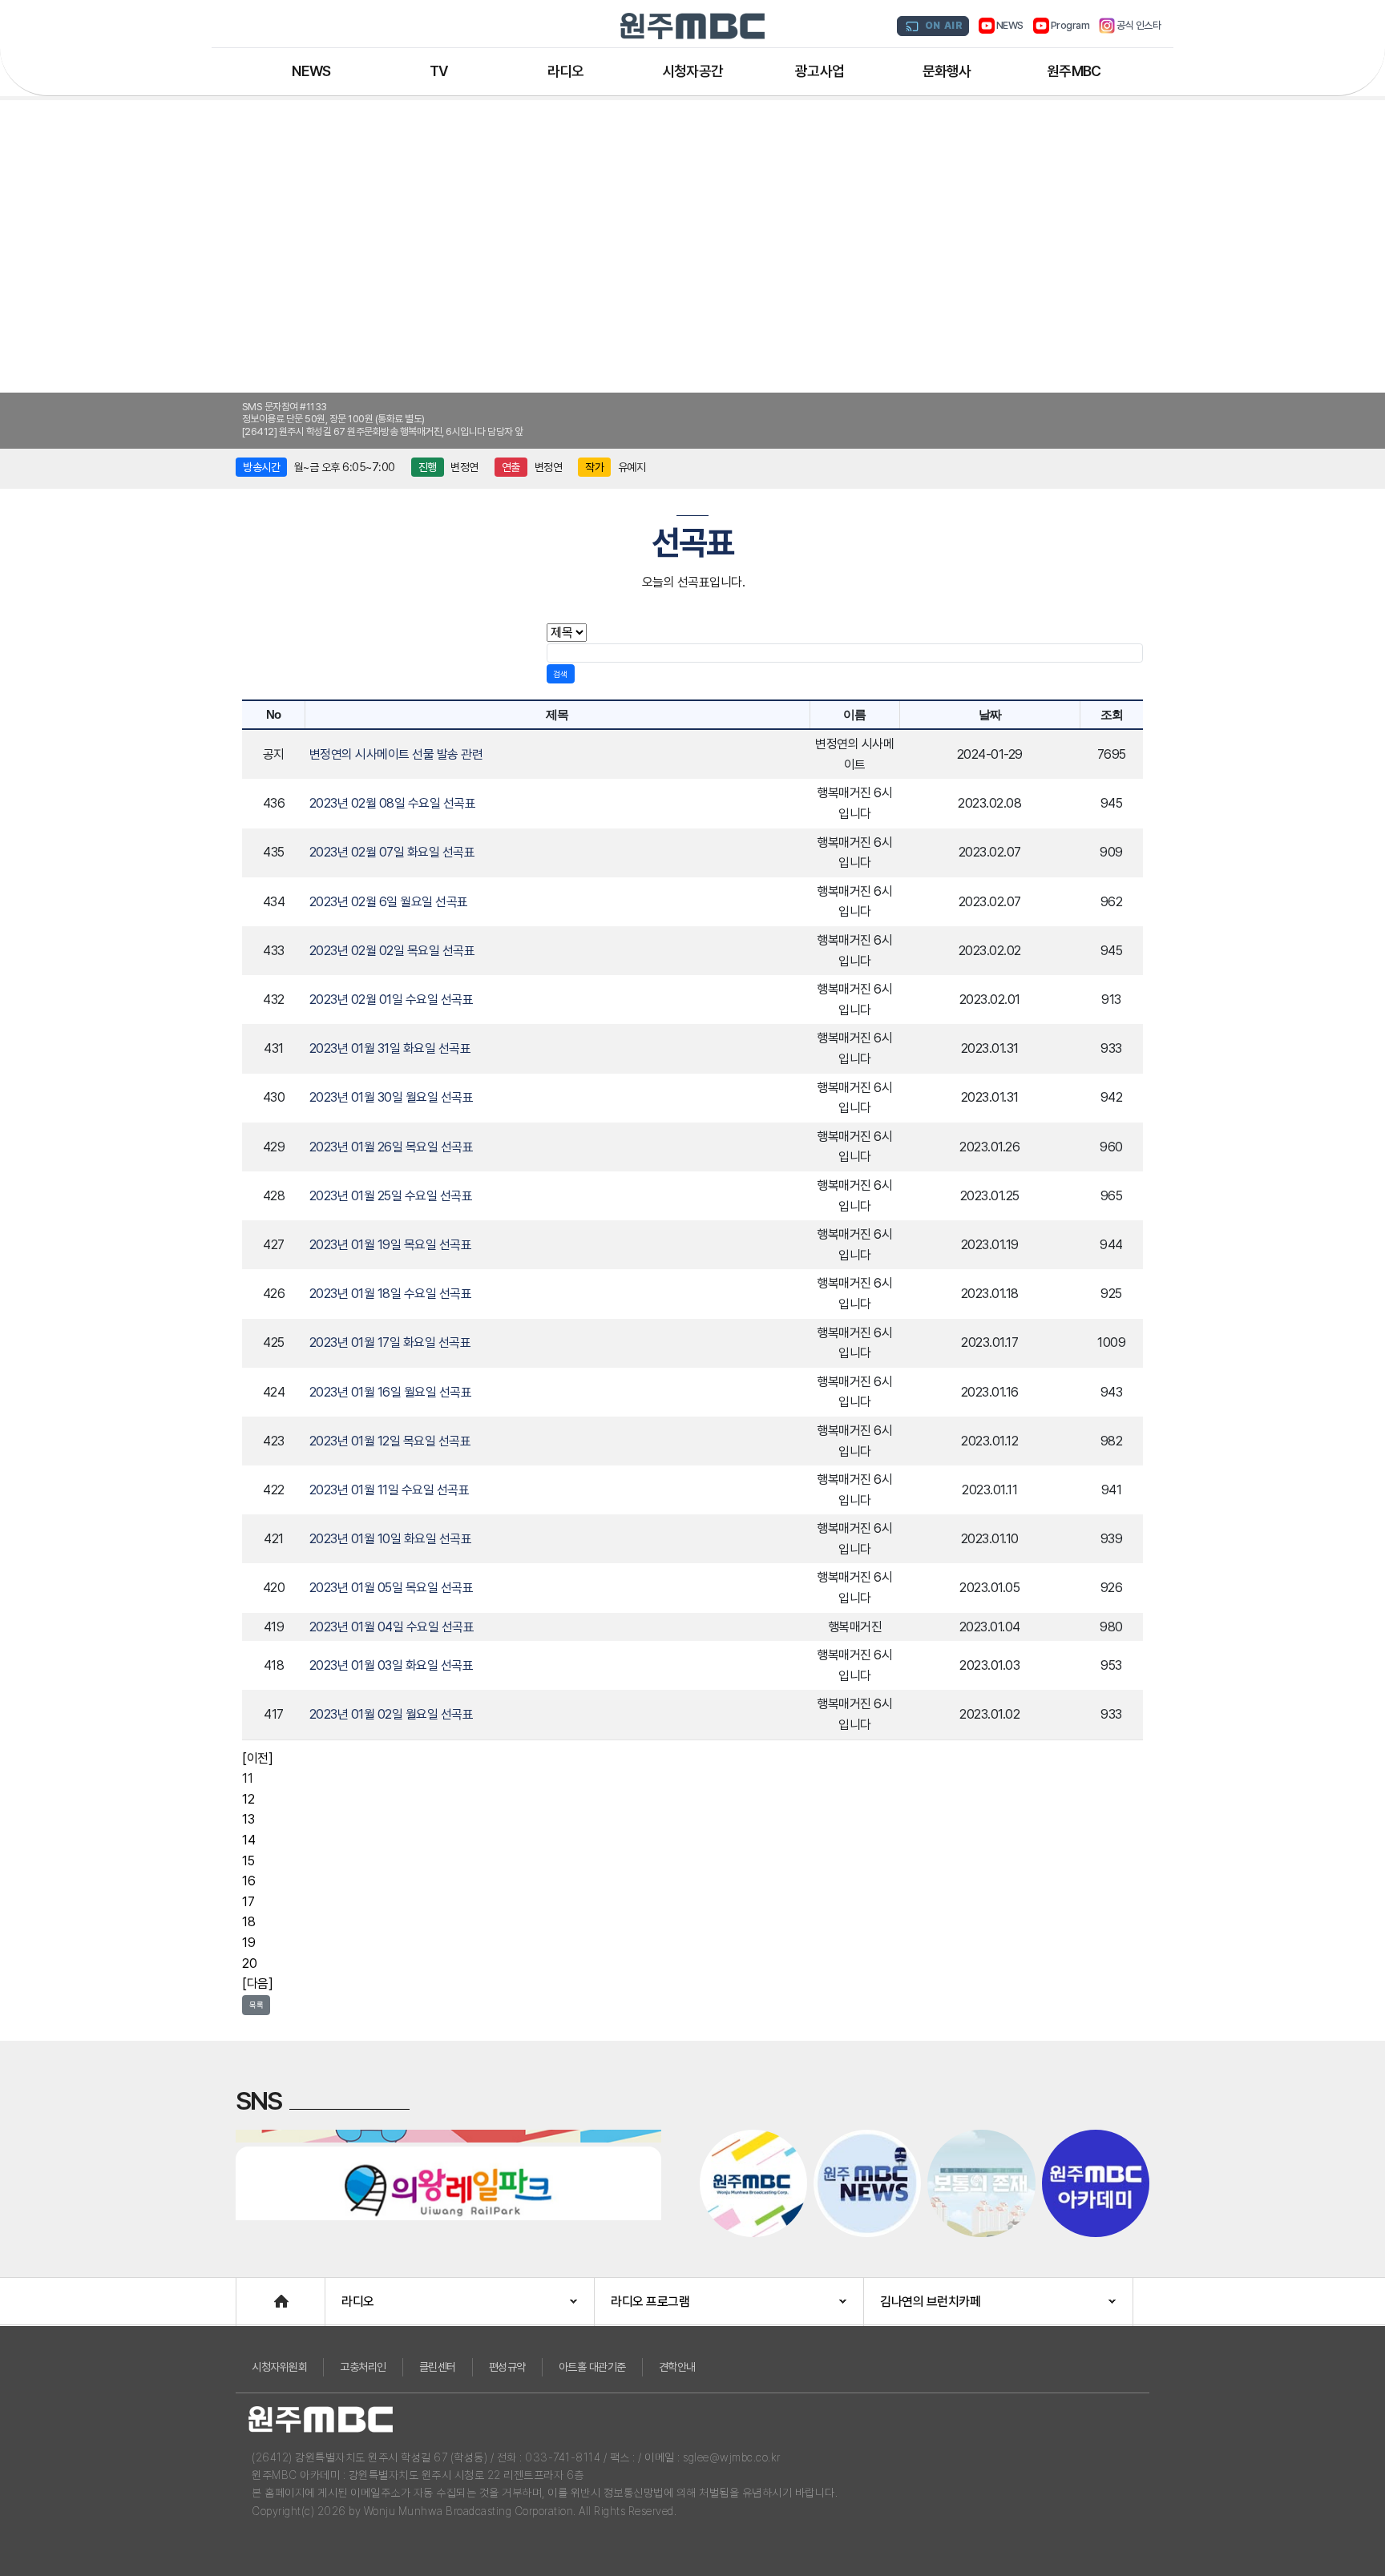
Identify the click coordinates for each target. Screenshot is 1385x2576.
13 (248, 1819)
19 (248, 1943)
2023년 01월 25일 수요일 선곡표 (391, 1196)
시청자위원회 (279, 2367)
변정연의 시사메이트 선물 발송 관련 (396, 754)
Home (252, 2294)
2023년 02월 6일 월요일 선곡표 (389, 902)
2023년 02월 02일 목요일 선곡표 (392, 951)
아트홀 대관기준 (592, 2367)
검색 (560, 674)
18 (248, 1922)
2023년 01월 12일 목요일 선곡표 (390, 1441)
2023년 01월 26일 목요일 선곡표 (392, 1147)
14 (248, 1840)
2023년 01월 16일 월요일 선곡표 (391, 1392)
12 (248, 1799)
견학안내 (677, 2367)
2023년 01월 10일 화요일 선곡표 (391, 1539)
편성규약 (507, 2367)
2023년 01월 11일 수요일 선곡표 (390, 1490)
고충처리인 (363, 2367)
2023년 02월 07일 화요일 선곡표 (392, 852)
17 (248, 1902)
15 (248, 1861)
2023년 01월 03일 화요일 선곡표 (392, 1665)
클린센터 (438, 2367)
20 (249, 1963)
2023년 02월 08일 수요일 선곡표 (393, 803)
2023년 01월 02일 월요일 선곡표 (392, 1714)
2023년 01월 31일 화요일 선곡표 (390, 1048)
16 (248, 1881)
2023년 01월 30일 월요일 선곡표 (392, 1097)
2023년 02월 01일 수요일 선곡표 (392, 1000)
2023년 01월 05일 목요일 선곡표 (392, 1588)
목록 (256, 2005)
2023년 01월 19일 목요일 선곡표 (391, 1245)
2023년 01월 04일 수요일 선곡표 (392, 1627)
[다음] (257, 1983)
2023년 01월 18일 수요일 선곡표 (391, 1294)
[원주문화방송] (692, 26)
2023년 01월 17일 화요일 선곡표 (390, 1342)
